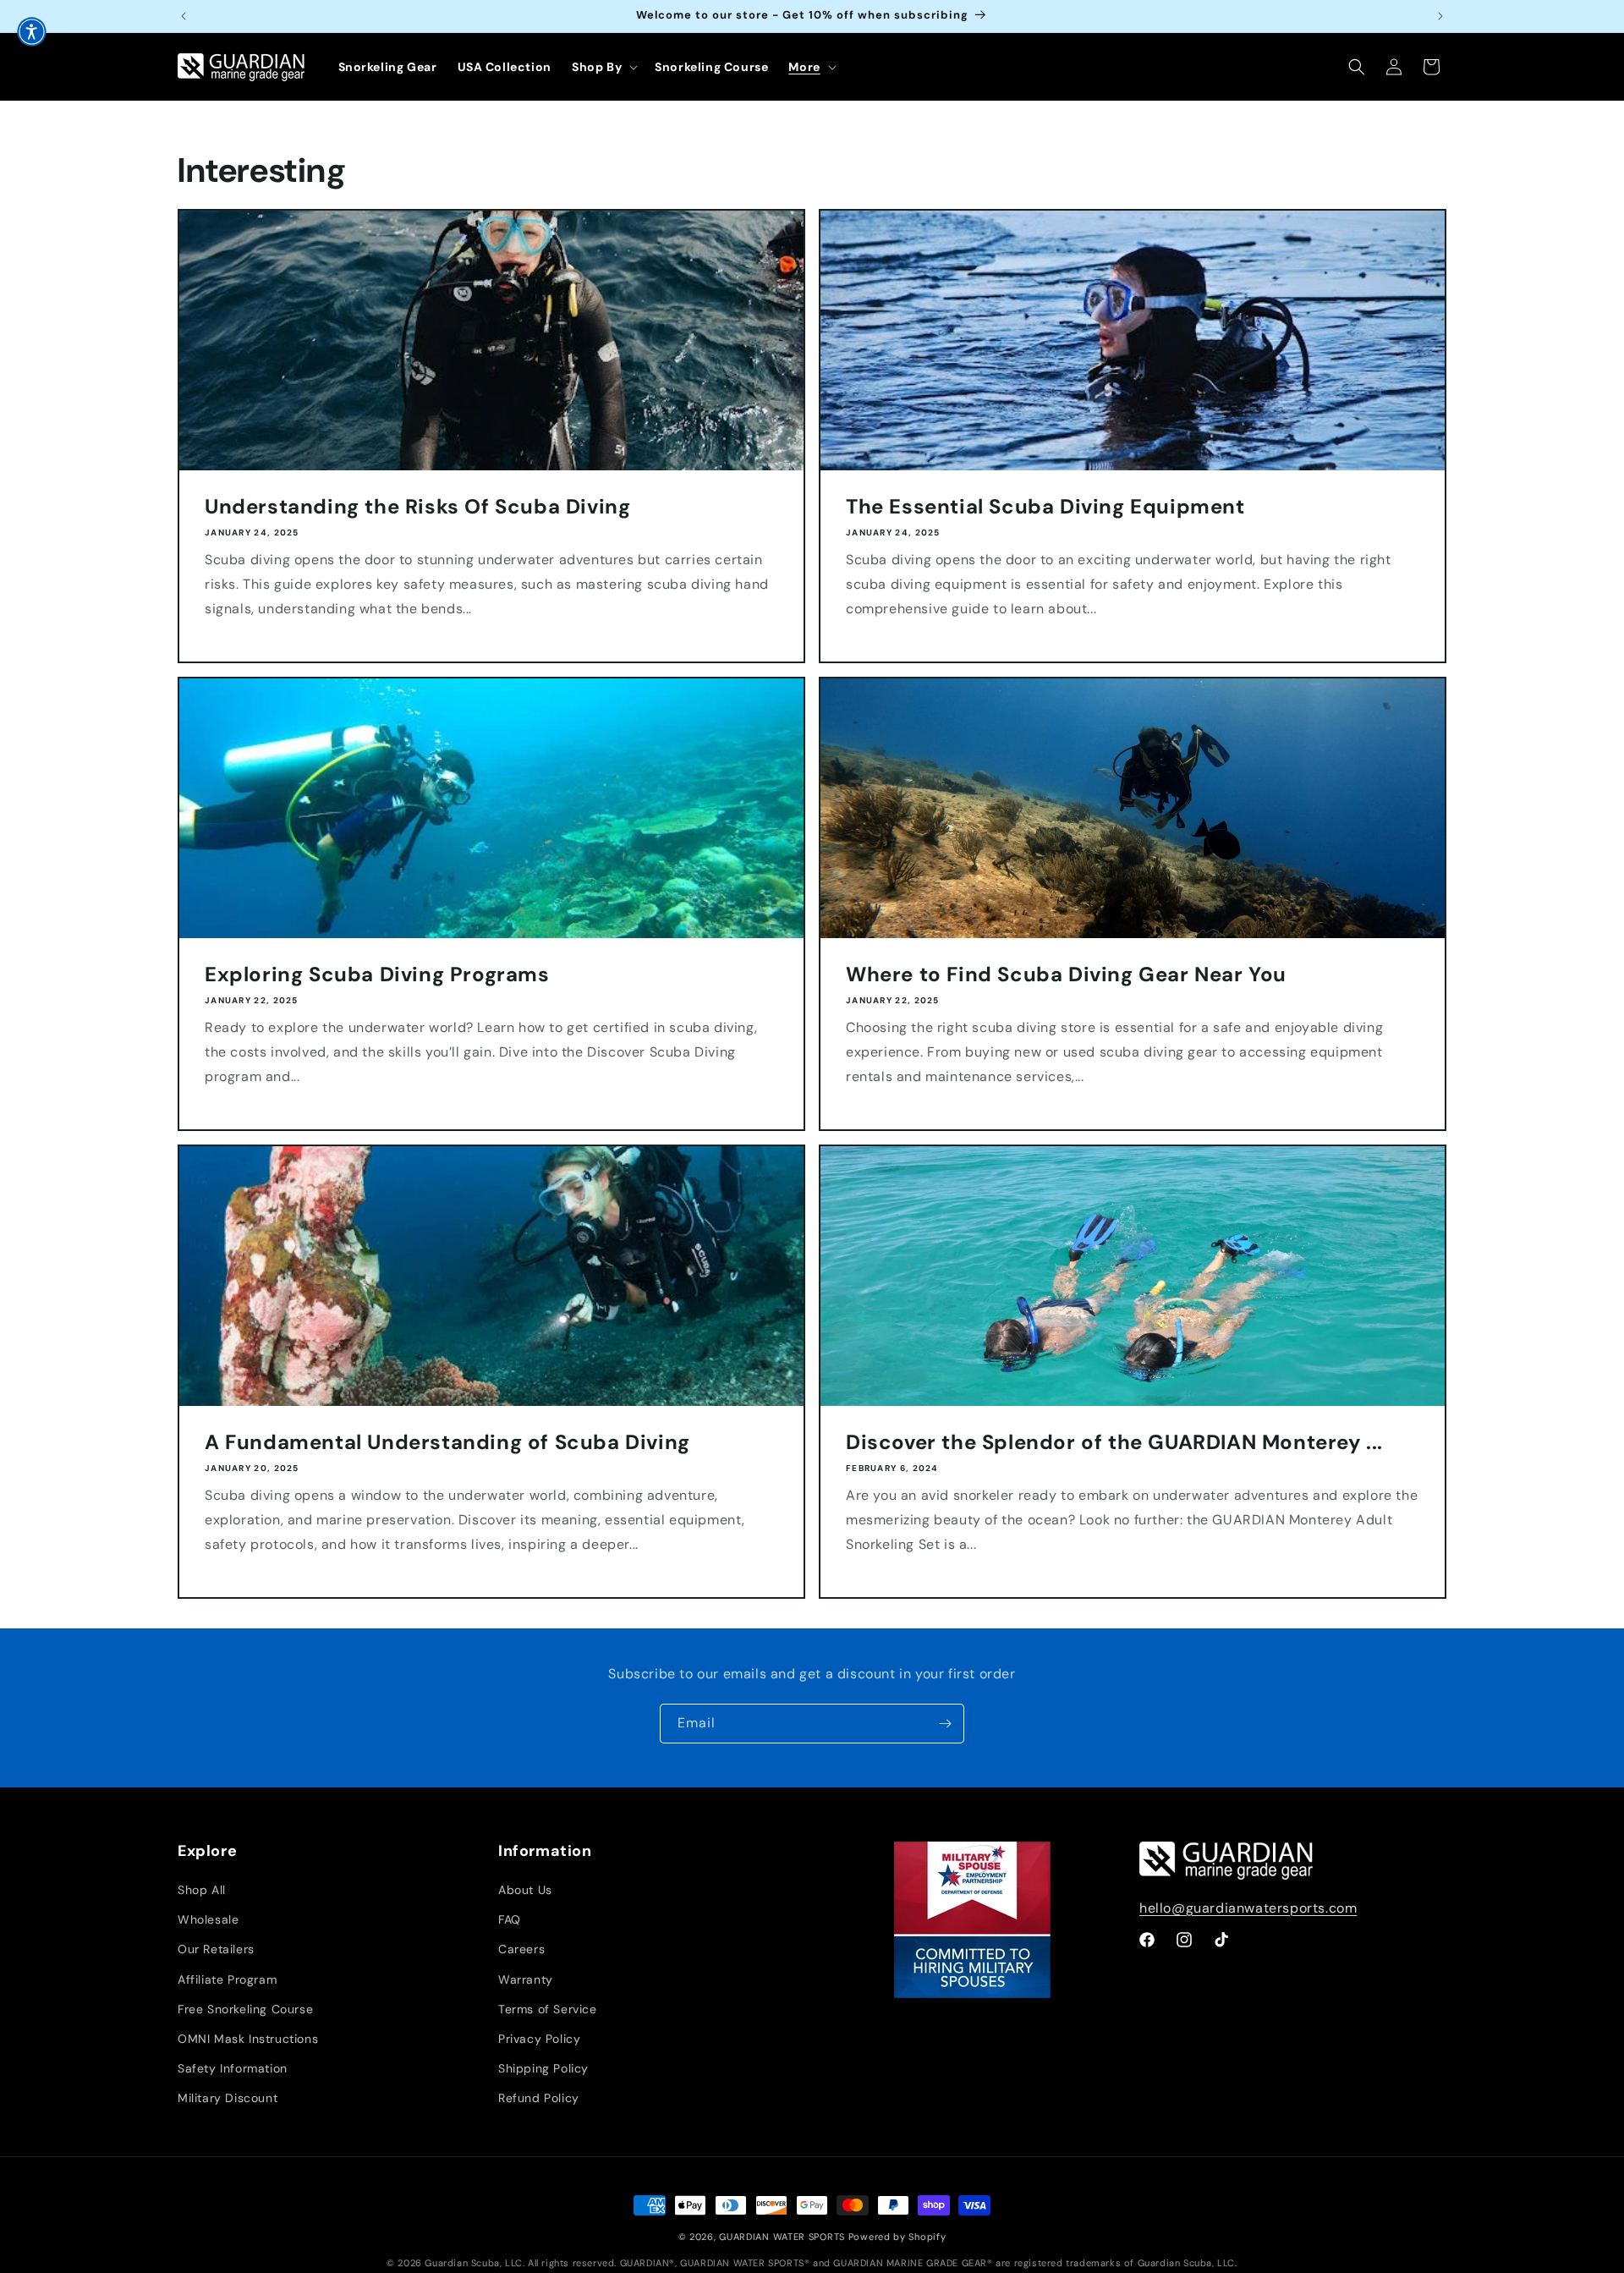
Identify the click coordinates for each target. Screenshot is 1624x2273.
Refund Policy (539, 2099)
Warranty (526, 1979)
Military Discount (228, 2099)
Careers (521, 1950)
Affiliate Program (227, 1979)
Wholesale (208, 1919)
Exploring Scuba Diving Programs (377, 974)
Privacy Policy (539, 2039)
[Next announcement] (1440, 16)
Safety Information (233, 2068)
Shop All (202, 1890)
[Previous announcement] (184, 16)
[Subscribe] (945, 1724)
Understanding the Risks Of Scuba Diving (417, 506)
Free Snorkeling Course (245, 2009)
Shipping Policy (543, 2068)
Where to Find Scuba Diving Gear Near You (1066, 974)
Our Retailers (216, 1950)
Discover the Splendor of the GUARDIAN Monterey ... (1114, 1442)
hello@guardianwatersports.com (1248, 1908)
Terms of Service (548, 2009)
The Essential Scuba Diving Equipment (1045, 506)
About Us (525, 1890)
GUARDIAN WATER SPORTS (782, 2237)
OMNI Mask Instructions (248, 2039)
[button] (603, 67)
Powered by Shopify (897, 2237)
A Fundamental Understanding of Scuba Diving (447, 1442)
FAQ (510, 1919)
